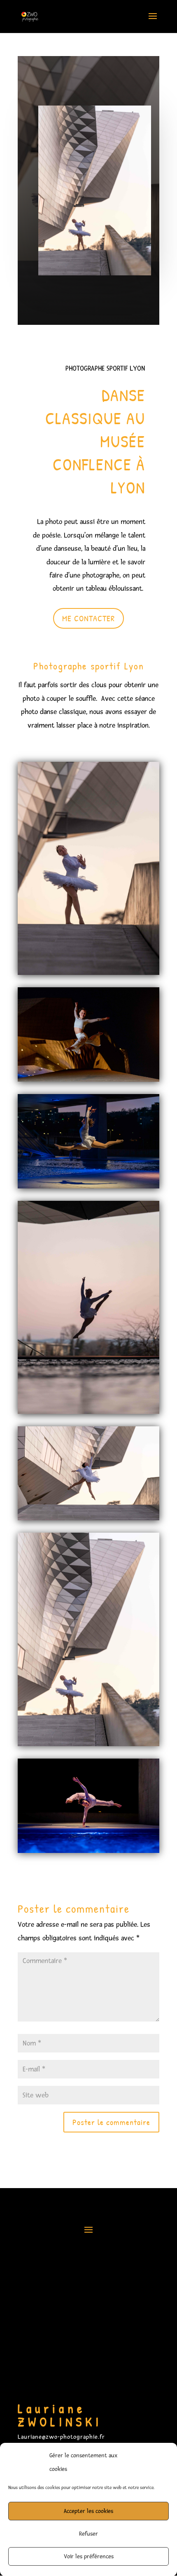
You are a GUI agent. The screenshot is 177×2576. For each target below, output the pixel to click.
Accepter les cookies (88, 2511)
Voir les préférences (89, 2556)
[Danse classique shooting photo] (88, 975)
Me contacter (88, 618)
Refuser (88, 2534)
